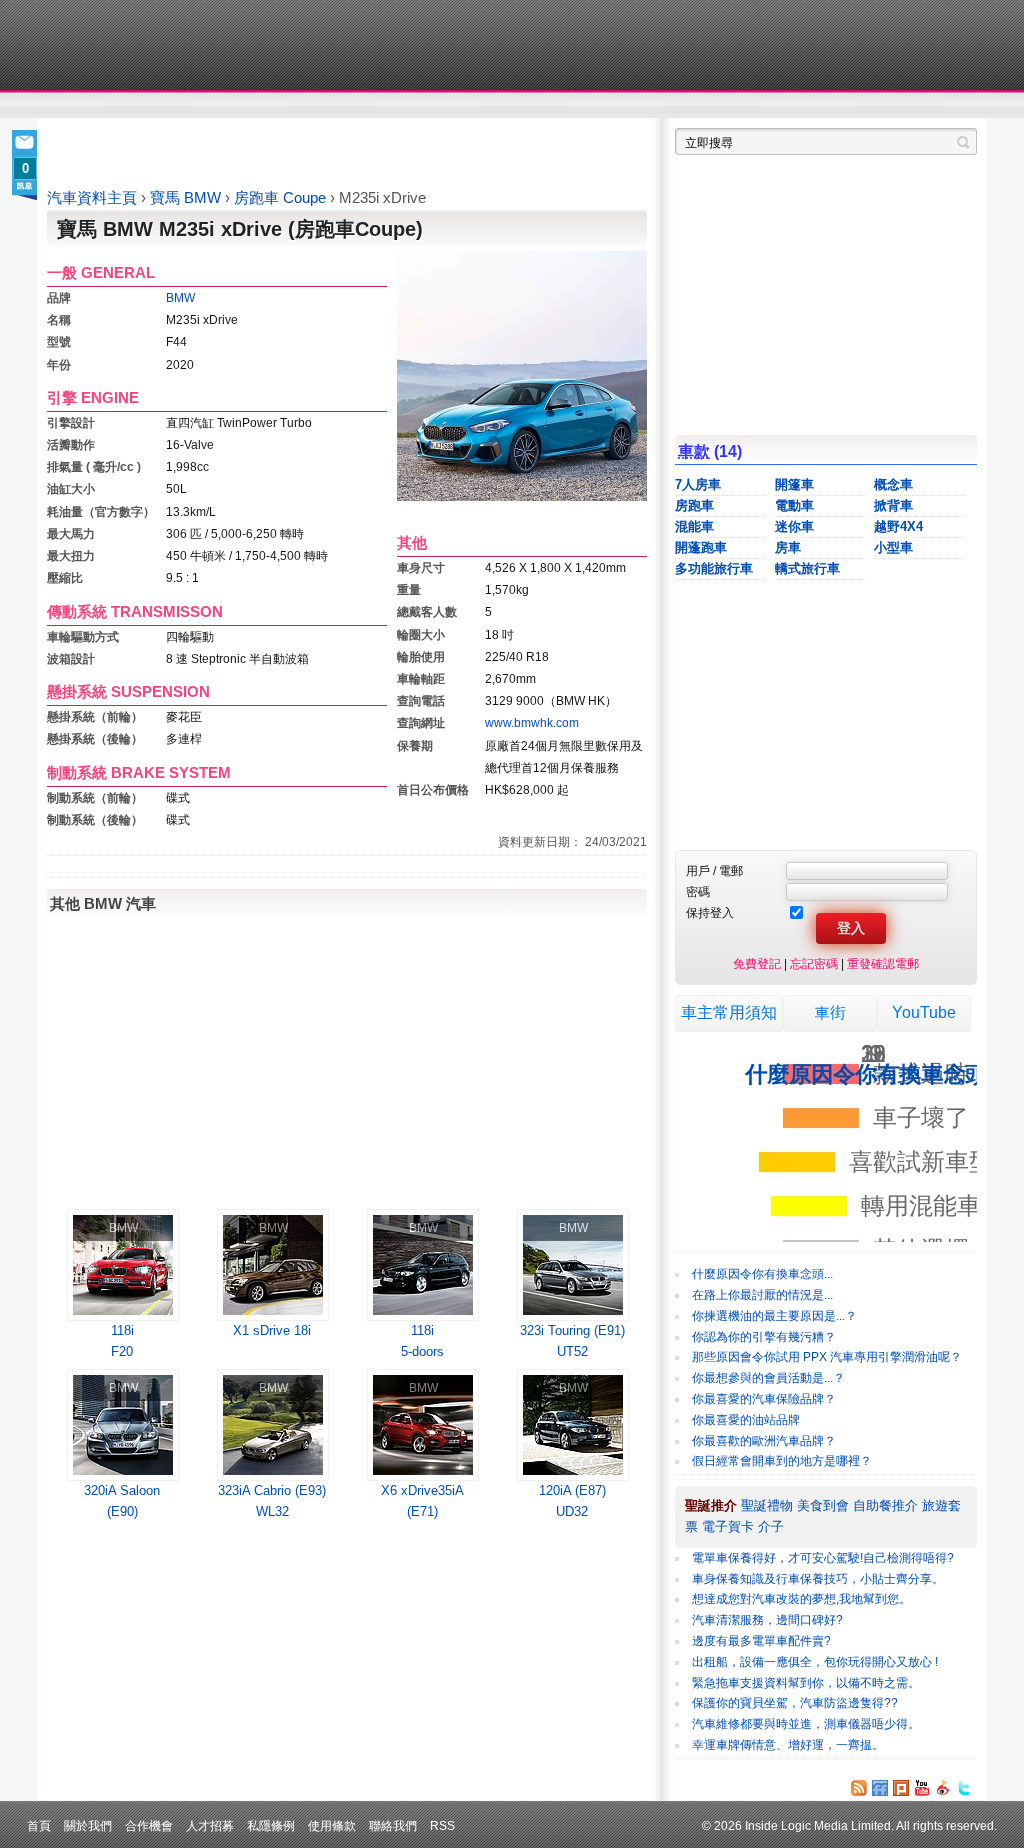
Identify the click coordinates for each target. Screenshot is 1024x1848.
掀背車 (893, 505)
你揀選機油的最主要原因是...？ (774, 1316)
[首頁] (139, 45)
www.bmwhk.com (532, 722)
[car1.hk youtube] (922, 1788)
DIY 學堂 (319, 106)
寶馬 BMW (187, 198)
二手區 (879, 106)
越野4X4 (898, 526)
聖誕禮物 (767, 1505)
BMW (180, 297)
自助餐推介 (885, 1505)
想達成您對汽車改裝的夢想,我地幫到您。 (801, 1599)
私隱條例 (271, 1825)
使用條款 (332, 1825)
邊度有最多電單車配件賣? (761, 1641)
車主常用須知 (729, 1012)
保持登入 (710, 912)
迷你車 (794, 526)
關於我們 (88, 1825)
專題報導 (240, 106)
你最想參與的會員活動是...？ (768, 1378)
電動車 (794, 505)
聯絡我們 (393, 1825)
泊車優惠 (500, 106)
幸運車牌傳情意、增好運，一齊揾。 (788, 1745)
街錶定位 (700, 106)
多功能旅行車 (714, 568)
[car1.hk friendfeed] (880, 1788)
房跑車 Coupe (282, 198)
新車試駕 (161, 106)
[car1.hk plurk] (901, 1788)
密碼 (698, 891)
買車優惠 (577, 106)
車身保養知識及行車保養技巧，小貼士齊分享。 (818, 1579)
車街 (638, 106)
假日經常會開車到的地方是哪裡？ (782, 1461)
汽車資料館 (790, 106)
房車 (788, 547)
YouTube (924, 1012)
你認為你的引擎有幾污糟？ (764, 1337)
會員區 (958, 106)
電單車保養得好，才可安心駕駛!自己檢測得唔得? (823, 1558)
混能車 (694, 526)
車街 (830, 1012)
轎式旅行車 (807, 568)
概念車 (893, 484)
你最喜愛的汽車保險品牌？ (764, 1399)
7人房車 (698, 484)
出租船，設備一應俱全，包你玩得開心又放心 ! (815, 1662)
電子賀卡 (728, 1526)
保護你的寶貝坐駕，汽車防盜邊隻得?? (795, 1703)
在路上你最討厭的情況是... (762, 1295)
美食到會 (823, 1505)
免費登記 (757, 963)
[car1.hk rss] (859, 1788)
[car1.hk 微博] (943, 1788)
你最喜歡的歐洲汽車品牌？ (764, 1441)
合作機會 (149, 1825)
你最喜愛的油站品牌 (746, 1420)
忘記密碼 (814, 963)
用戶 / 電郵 (714, 870)
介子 (771, 1526)
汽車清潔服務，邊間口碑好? (767, 1620)
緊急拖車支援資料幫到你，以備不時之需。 (806, 1683)
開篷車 (794, 484)
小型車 (893, 547)
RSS (442, 1825)
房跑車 (694, 505)
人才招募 (210, 1825)
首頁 (39, 1825)
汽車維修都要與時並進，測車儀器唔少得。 (806, 1724)
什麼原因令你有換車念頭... (762, 1274)
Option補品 (410, 106)
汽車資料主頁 (92, 198)
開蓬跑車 (701, 547)
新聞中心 (72, 106)
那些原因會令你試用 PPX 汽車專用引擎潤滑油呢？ (827, 1357)
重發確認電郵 (883, 963)
